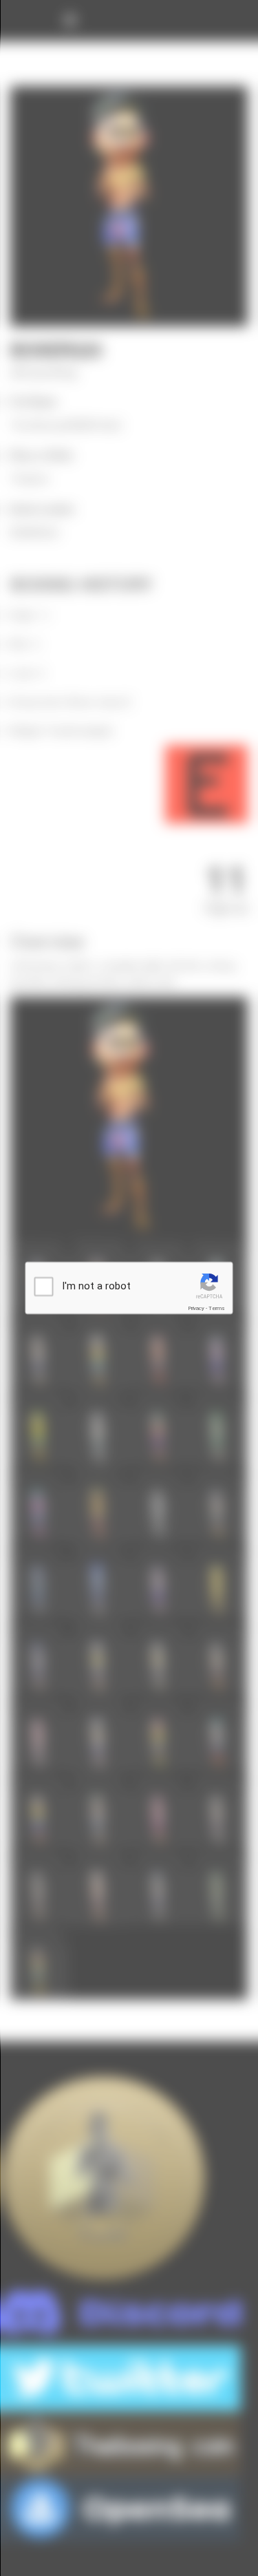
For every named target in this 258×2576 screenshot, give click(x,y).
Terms (217, 1308)
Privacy (196, 1308)
